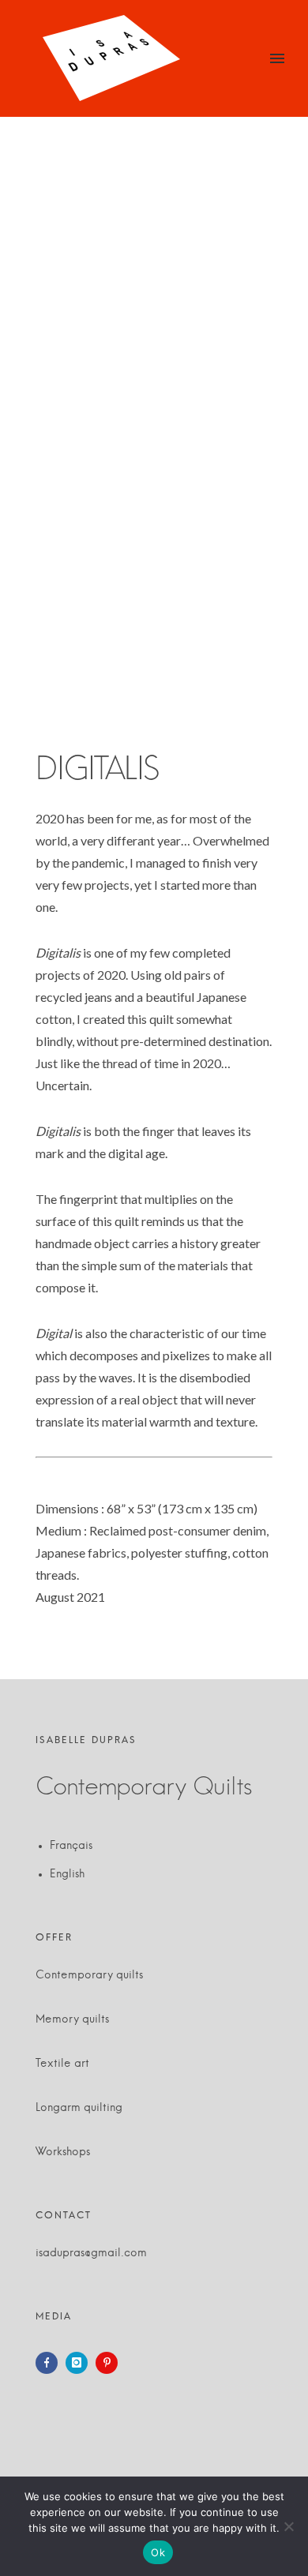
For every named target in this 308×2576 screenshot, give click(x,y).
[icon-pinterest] (111, 2363)
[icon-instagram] (81, 2363)
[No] (288, 2526)
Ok (158, 2552)
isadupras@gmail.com (91, 2253)
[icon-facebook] (51, 2363)
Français (71, 1846)
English (67, 1874)
